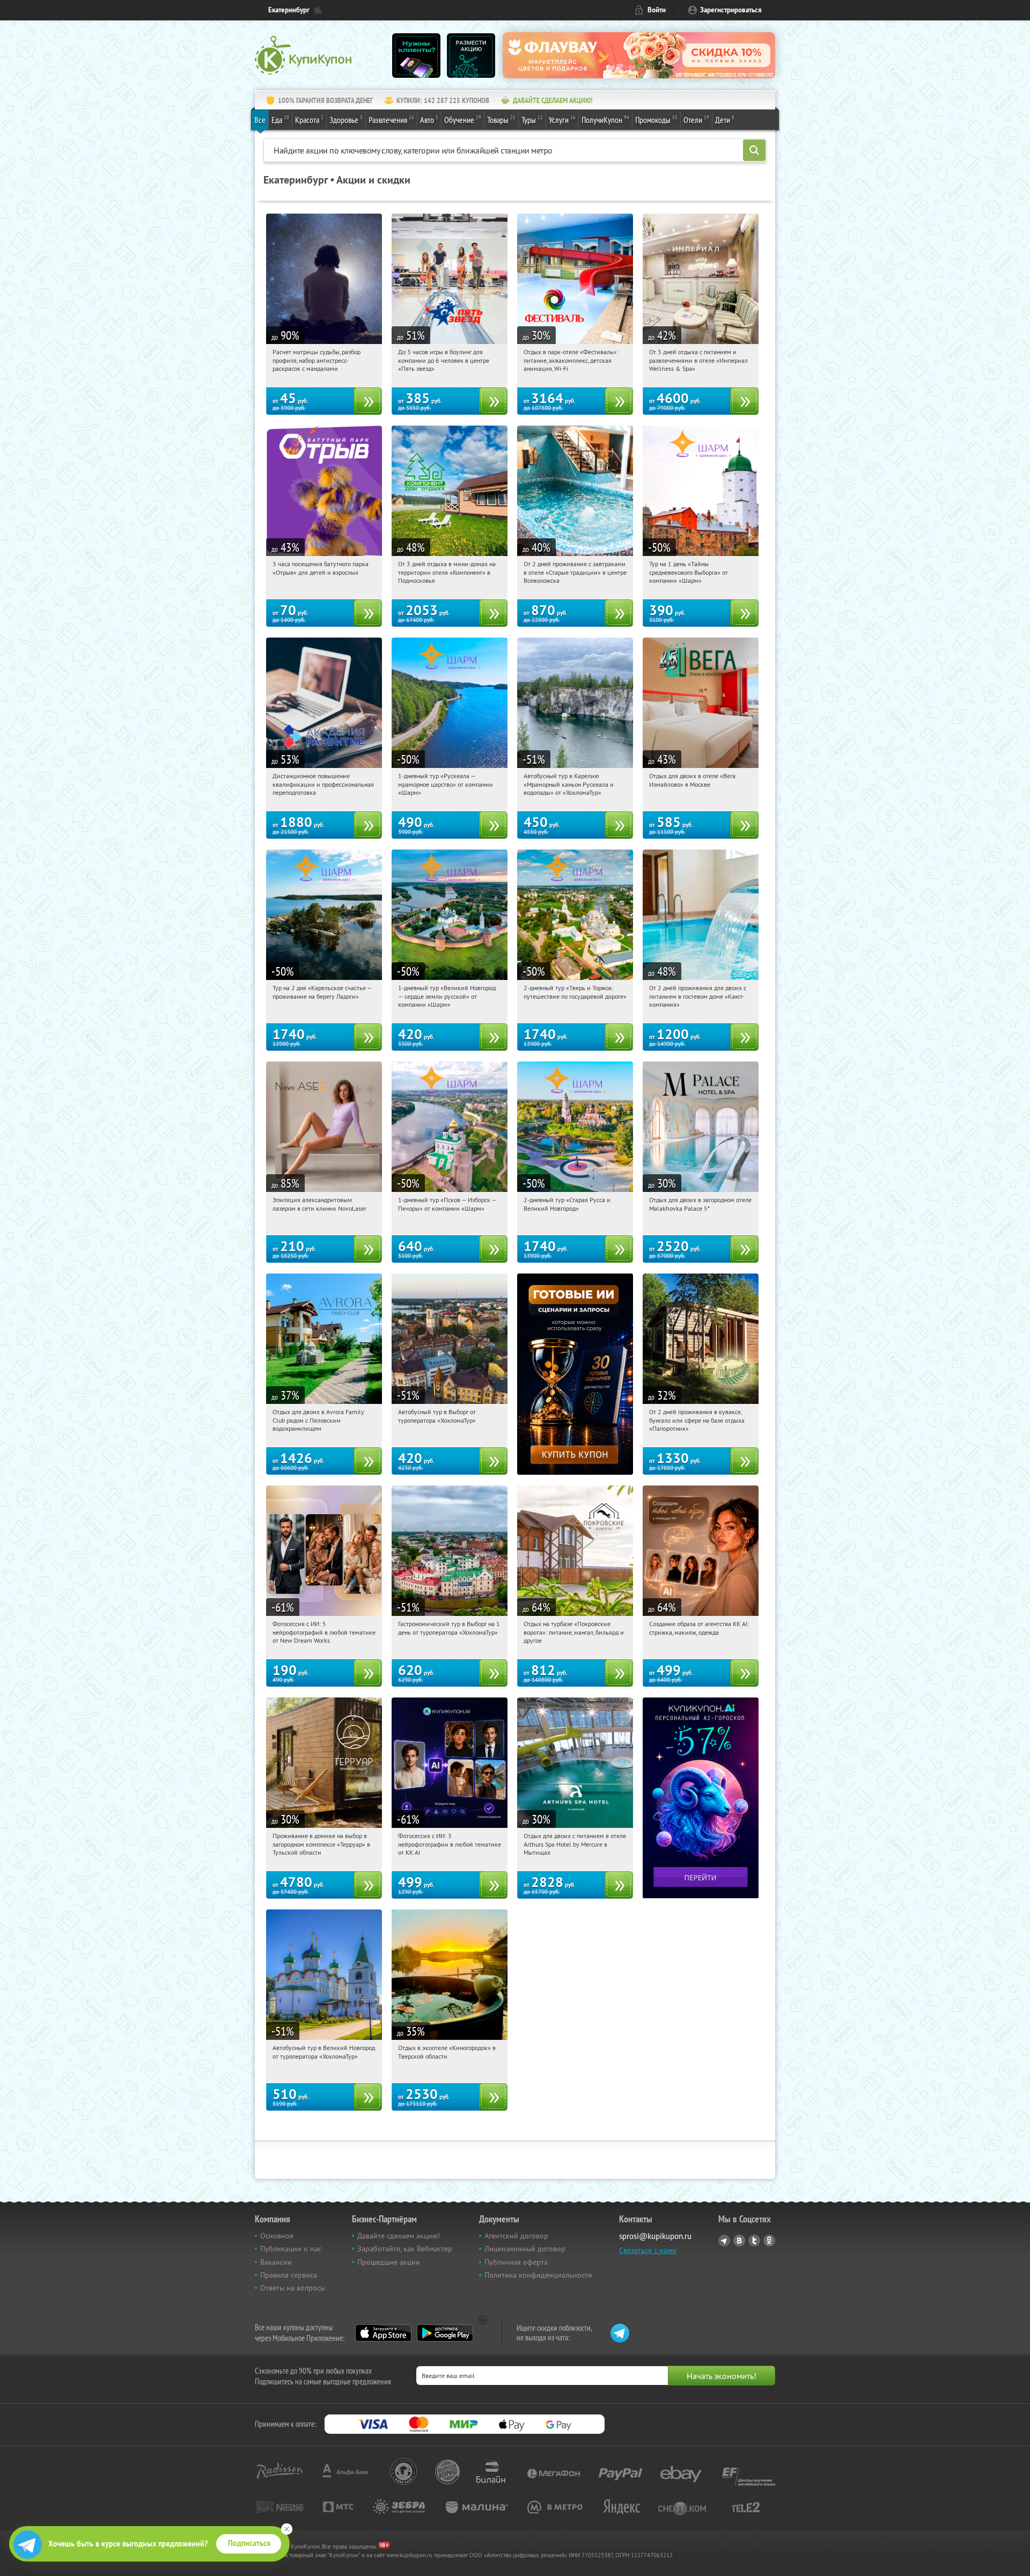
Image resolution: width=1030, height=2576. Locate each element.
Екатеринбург (289, 10)
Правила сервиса (289, 2275)
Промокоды (656, 119)
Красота (309, 119)
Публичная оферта (516, 2262)
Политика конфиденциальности (538, 2275)
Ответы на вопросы (293, 2288)
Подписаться (249, 2543)
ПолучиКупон (605, 119)
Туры (532, 119)
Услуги (562, 119)
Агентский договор (516, 2236)
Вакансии (276, 2262)
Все (260, 120)
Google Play (445, 2333)
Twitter (754, 2241)
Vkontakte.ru (739, 2241)
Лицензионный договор (525, 2249)
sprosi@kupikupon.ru (655, 2236)
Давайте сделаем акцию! (399, 2236)
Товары (501, 119)
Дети (725, 119)
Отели (696, 119)
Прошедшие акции (389, 2262)
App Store (383, 2333)
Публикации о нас (291, 2249)
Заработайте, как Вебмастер (405, 2249)
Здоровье (346, 119)
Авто (429, 119)
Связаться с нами (648, 2250)
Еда (280, 119)
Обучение (463, 119)
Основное (277, 2236)
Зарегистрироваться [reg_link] (731, 10)
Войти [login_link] (657, 10)
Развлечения (391, 119)
